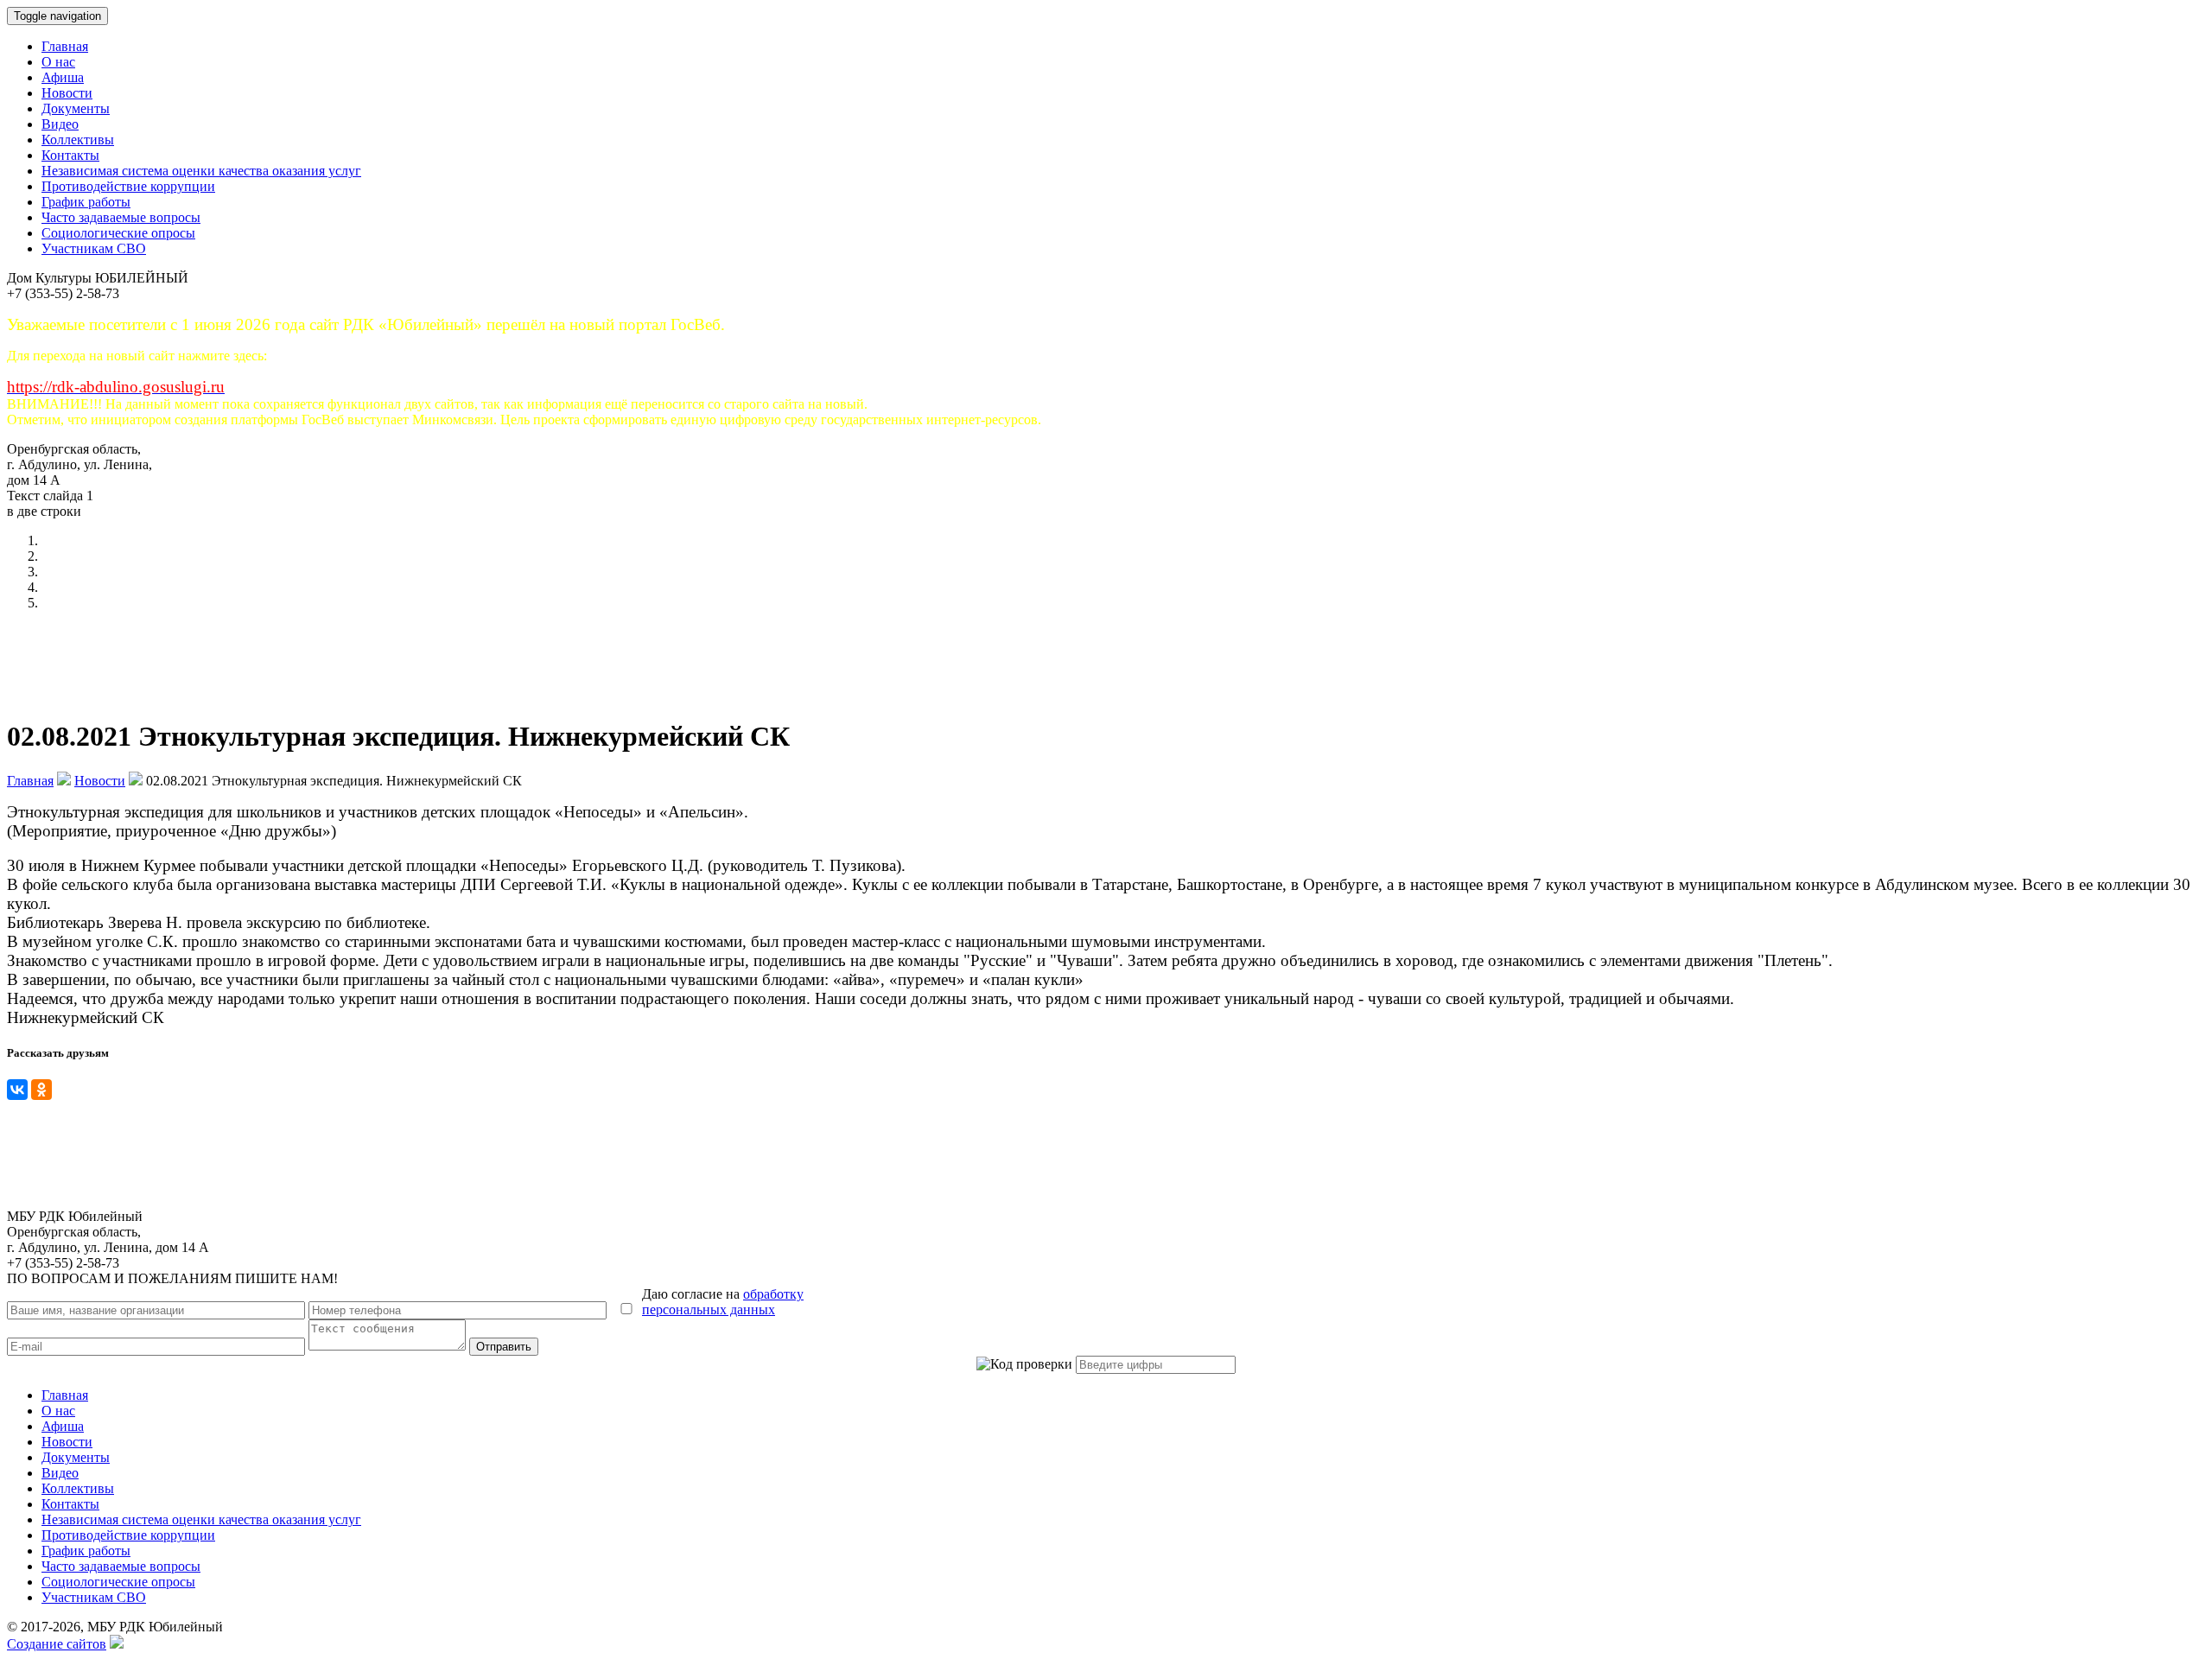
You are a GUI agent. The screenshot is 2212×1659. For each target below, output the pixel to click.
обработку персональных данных (723, 1302)
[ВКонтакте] (17, 1090)
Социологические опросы (118, 233)
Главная (65, 46)
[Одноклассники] (41, 1090)
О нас (58, 62)
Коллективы (78, 140)
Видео (60, 124)
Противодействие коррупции (128, 186)
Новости (67, 93)
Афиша (63, 77)
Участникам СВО (94, 248)
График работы (86, 202)
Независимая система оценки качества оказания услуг (201, 171)
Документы (76, 108)
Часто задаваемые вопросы (121, 217)
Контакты (70, 155)
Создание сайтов (57, 1644)
